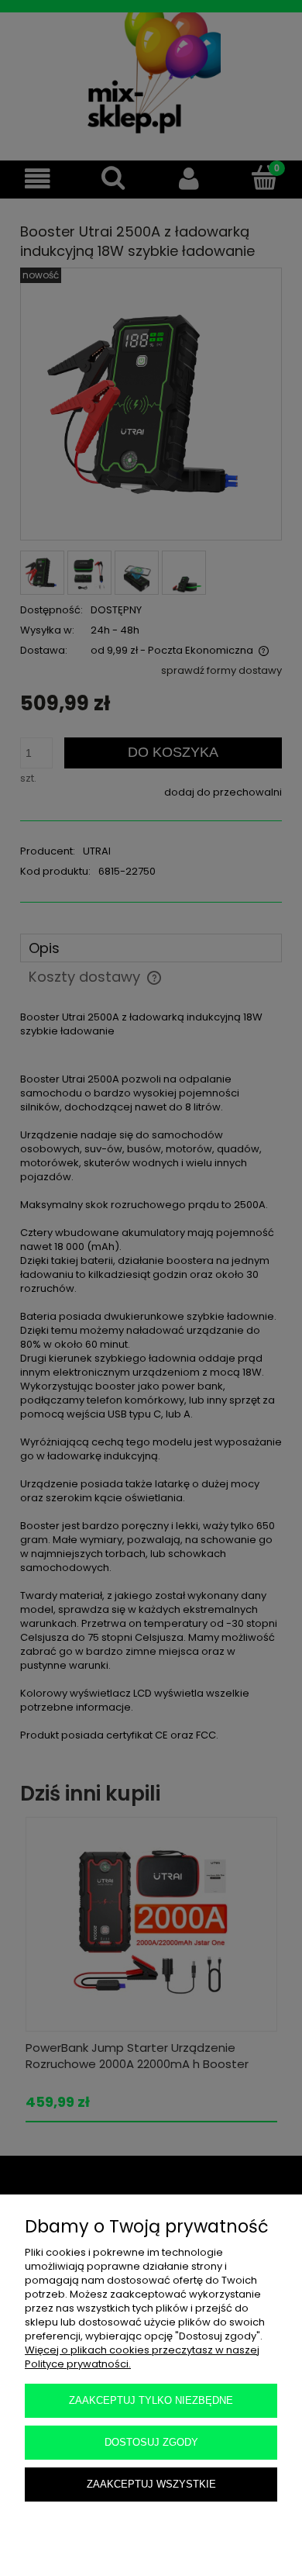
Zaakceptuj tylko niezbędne (151, 2400)
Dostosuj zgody (151, 2442)
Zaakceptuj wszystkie (151, 2484)
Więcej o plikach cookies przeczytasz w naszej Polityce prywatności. (142, 2357)
